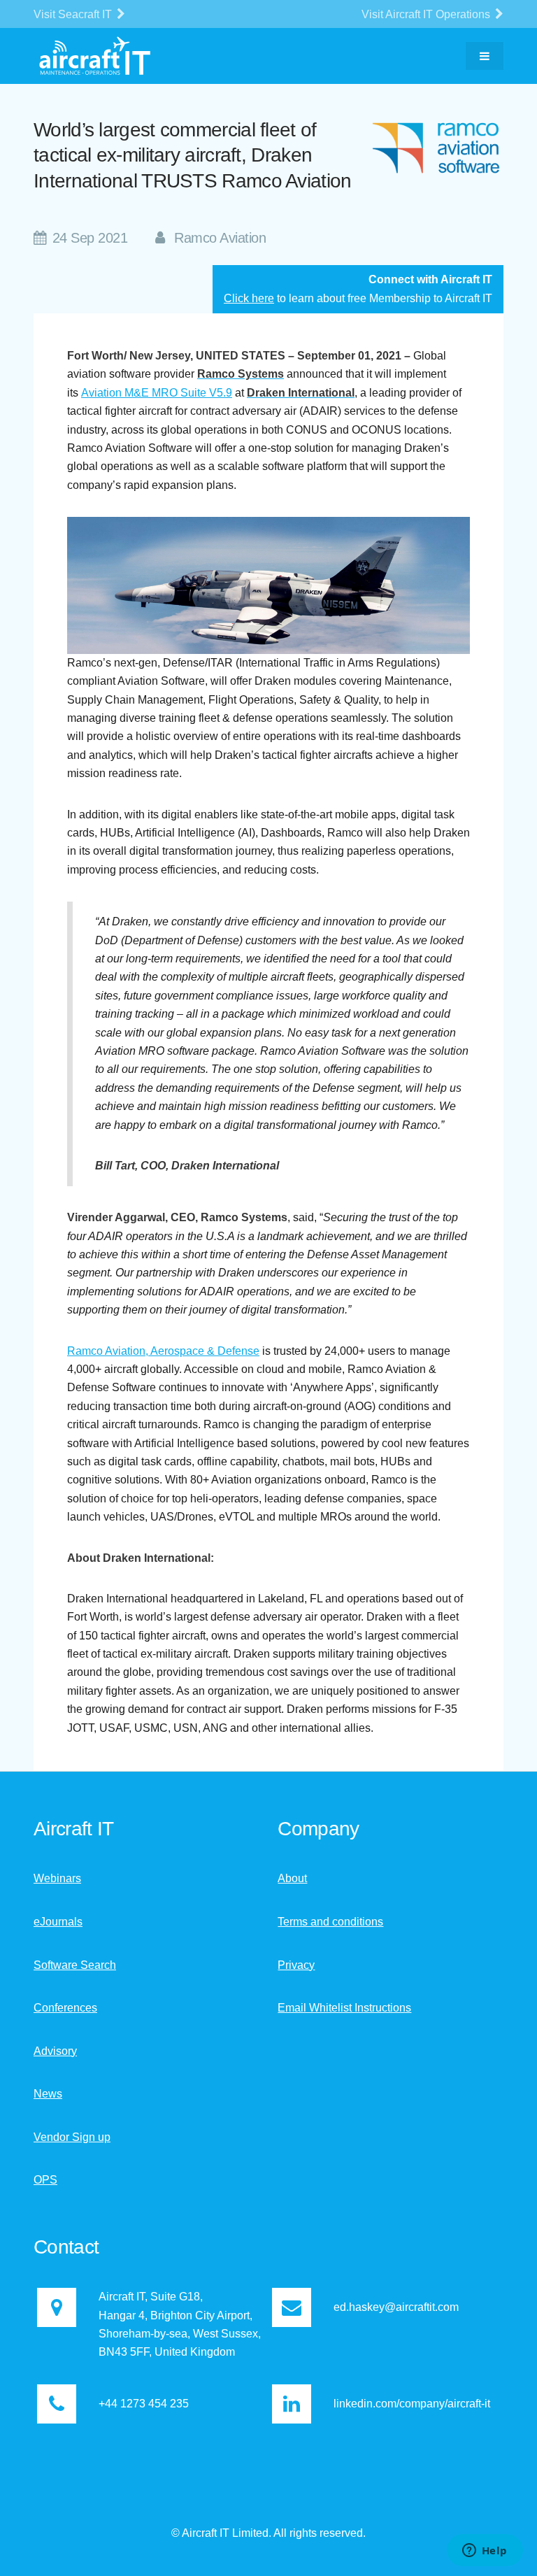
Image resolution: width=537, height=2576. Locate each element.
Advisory (55, 2051)
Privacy (296, 1965)
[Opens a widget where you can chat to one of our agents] (485, 2552)
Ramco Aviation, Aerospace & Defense (163, 1351)
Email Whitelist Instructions (344, 2008)
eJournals (58, 1922)
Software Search (75, 1965)
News (48, 2094)
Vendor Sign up (72, 2137)
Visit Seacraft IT (74, 14)
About (292, 1878)
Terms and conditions (330, 1922)
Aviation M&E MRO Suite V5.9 (157, 393)
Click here (249, 298)
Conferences (65, 2008)
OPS (45, 2180)
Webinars (57, 1878)
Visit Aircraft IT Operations (427, 14)
